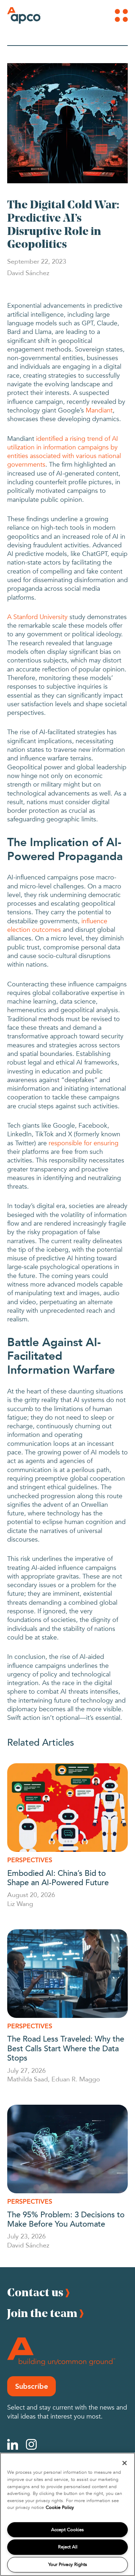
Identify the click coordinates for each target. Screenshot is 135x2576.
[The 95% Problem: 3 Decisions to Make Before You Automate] (67, 2149)
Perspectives (30, 1860)
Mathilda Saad (28, 2079)
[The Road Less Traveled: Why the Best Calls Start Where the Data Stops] (67, 1974)
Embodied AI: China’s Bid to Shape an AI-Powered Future (58, 1877)
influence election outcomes (57, 926)
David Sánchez (28, 2245)
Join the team (42, 2313)
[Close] (125, 2463)
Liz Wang (20, 1903)
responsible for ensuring (84, 1143)
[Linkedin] (13, 2444)
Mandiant (99, 411)
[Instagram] (31, 2444)
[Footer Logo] (61, 2352)
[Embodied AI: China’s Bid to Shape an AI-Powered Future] (67, 1808)
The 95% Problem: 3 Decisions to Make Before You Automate (66, 2219)
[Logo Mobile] (17, 15)
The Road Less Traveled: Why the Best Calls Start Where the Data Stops (66, 2048)
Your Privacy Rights (68, 2565)
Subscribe (31, 2386)
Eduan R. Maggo (76, 2079)
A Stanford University (37, 617)
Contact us (35, 2292)
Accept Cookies (67, 2530)
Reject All (68, 2547)
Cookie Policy (60, 2507)
